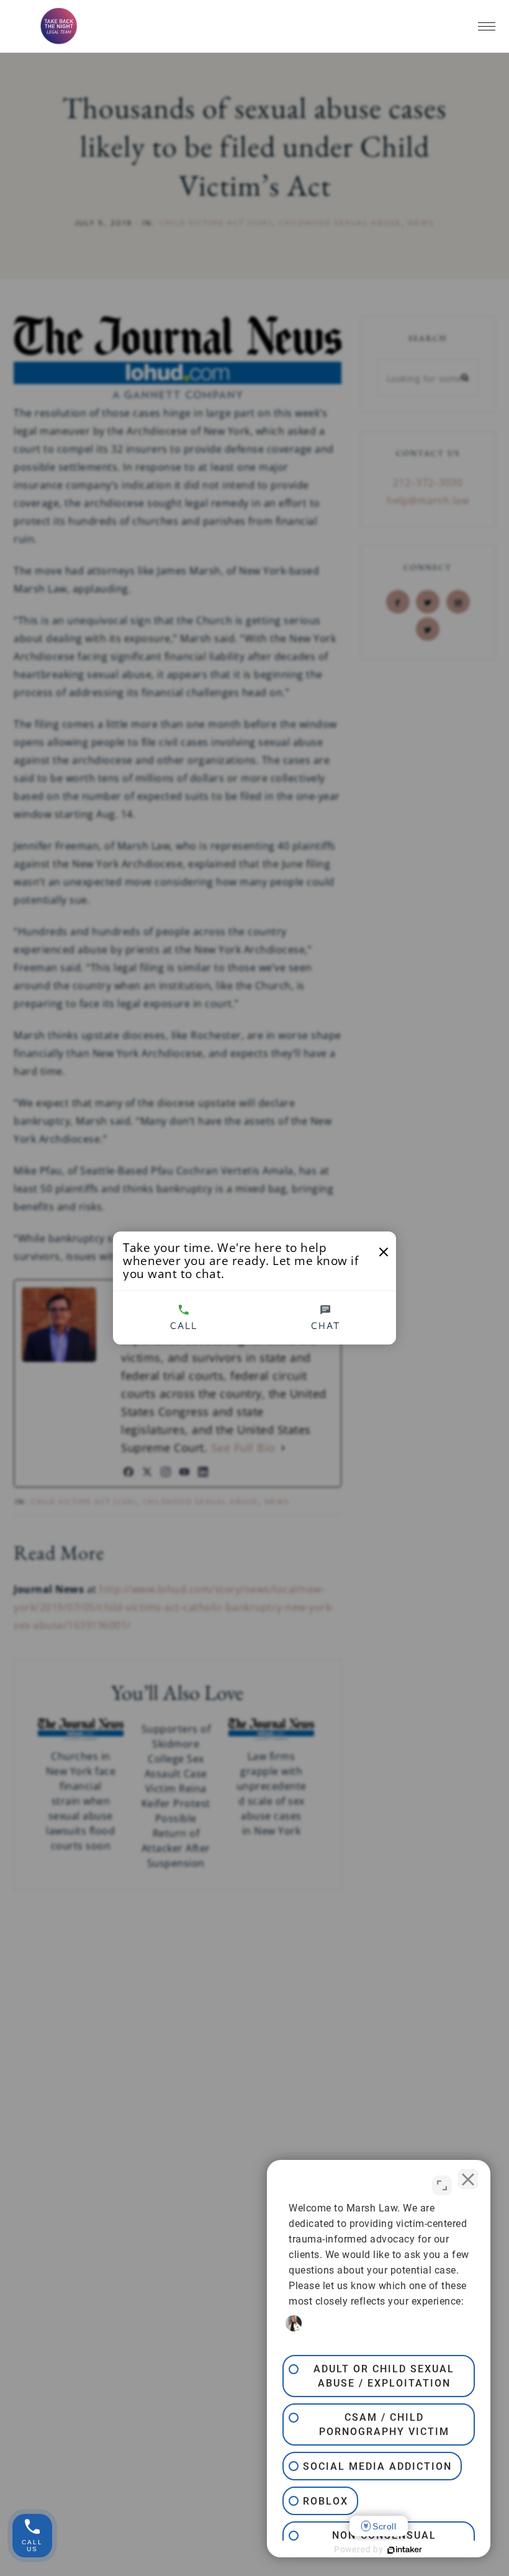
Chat (326, 1325)
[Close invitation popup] (384, 1252)
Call (184, 1325)
